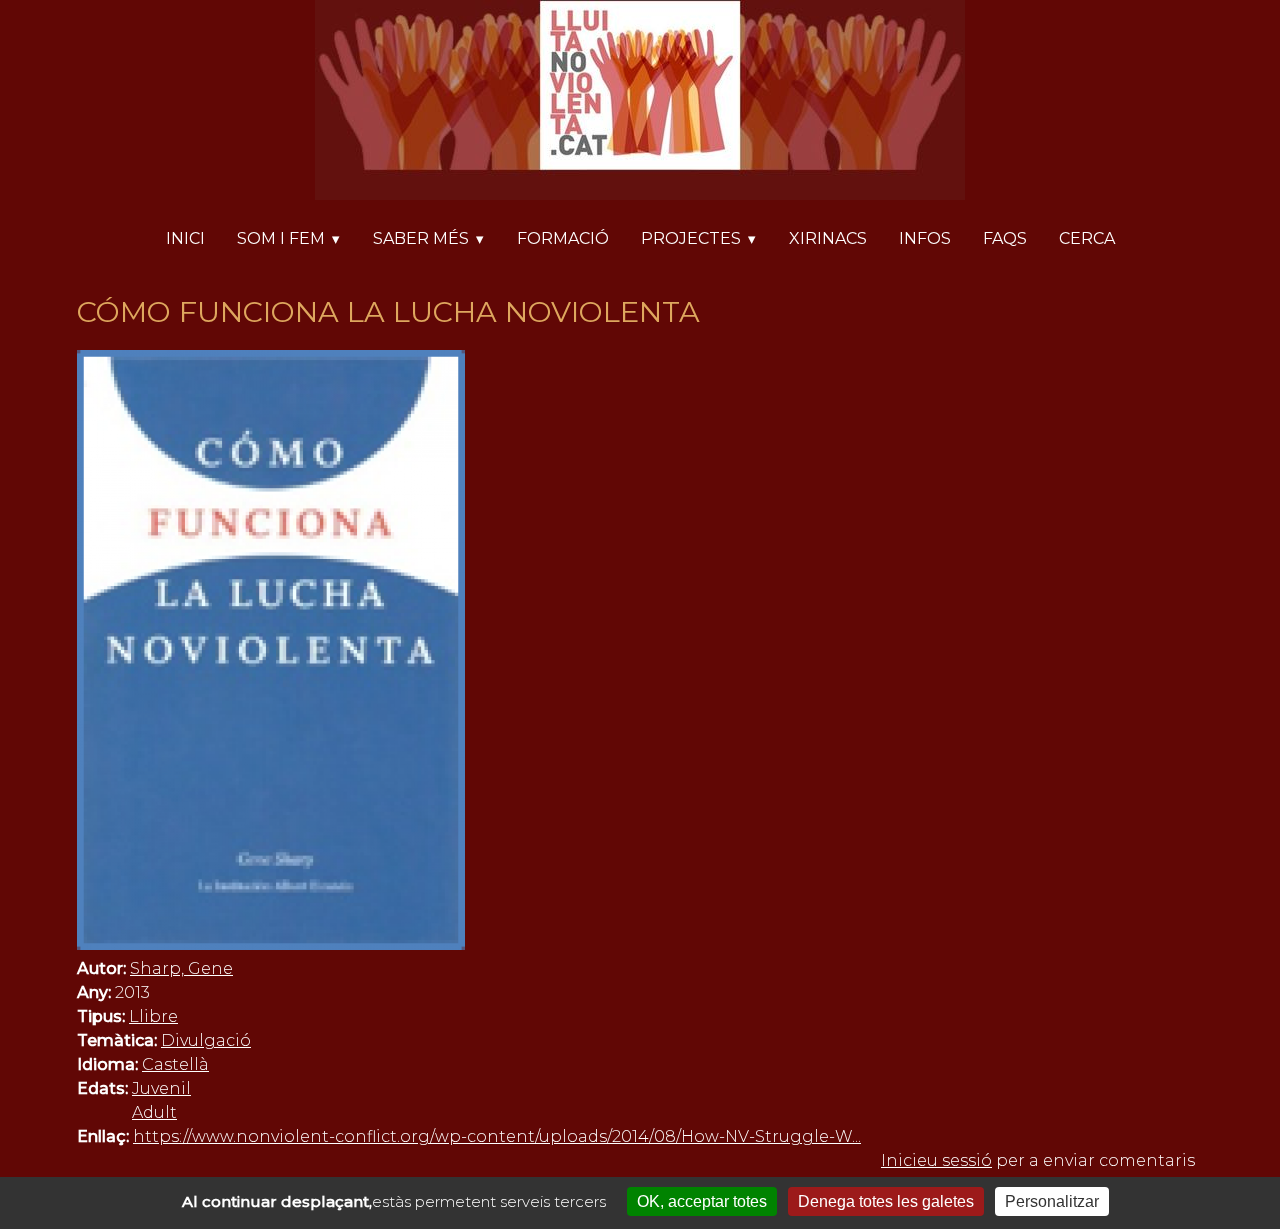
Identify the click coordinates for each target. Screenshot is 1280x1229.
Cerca (1087, 238)
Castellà (175, 1064)
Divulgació (206, 1040)
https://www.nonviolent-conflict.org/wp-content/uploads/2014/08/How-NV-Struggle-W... (497, 1136)
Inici (185, 238)
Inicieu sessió (936, 1160)
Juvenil (161, 1088)
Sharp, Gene (181, 968)
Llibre (153, 1016)
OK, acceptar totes (702, 1201)
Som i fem (281, 238)
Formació (563, 238)
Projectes (691, 238)
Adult (154, 1112)
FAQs (1005, 238)
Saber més (421, 238)
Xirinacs (828, 238)
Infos (925, 238)
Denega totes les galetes (886, 1201)
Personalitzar (1052, 1201)
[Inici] (640, 103)
